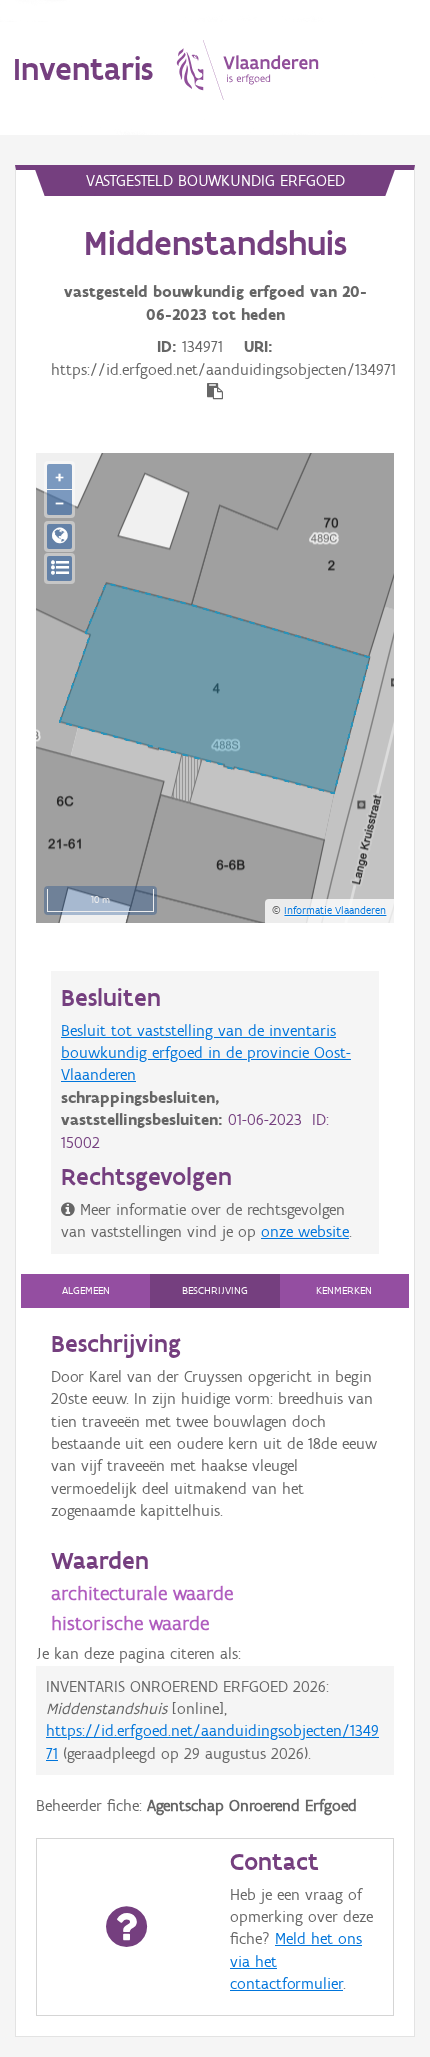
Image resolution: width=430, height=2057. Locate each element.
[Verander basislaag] (59, 568)
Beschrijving (215, 1290)
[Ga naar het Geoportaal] (59, 536)
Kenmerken (344, 1290)
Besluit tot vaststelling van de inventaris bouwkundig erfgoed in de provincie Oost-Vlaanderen (206, 1053)
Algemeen (86, 1290)
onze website (305, 1231)
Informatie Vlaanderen (335, 910)
